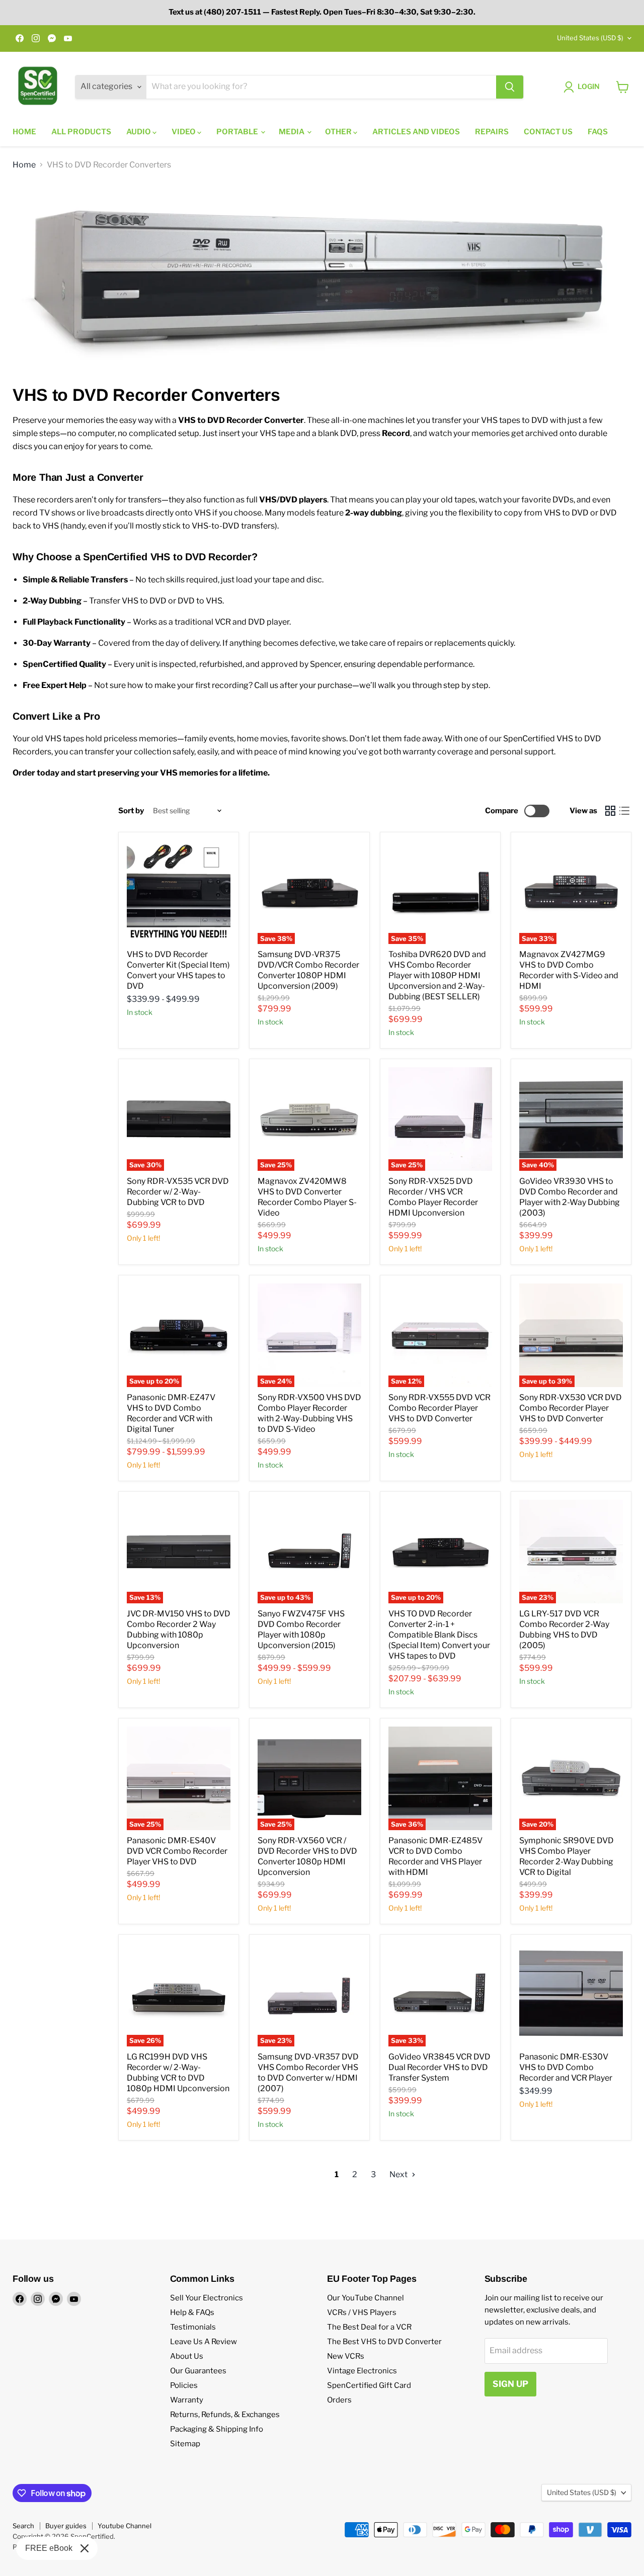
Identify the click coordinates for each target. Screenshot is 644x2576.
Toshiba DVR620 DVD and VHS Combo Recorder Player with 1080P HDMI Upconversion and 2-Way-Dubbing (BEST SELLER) (437, 975)
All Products (81, 132)
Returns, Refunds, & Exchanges (225, 2415)
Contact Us (548, 132)
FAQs (598, 132)
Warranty (187, 2400)
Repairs (492, 132)
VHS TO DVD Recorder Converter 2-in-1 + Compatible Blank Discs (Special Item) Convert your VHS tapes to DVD (439, 1635)
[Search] (510, 87)
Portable (238, 132)
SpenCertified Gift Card (369, 2385)
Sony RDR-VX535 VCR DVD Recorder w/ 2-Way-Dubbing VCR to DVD (178, 1192)
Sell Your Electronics (207, 2298)
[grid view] (610, 811)
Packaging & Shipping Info (217, 2429)
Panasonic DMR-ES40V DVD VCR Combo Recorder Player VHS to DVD (177, 1851)
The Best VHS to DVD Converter (384, 2342)
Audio (139, 132)
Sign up (510, 2384)
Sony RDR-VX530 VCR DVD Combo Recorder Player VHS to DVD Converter (571, 1408)
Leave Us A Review (204, 2342)
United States (590, 38)
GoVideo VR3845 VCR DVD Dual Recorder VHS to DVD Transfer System (439, 2067)
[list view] (624, 811)
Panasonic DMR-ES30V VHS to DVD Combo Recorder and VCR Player (566, 2067)
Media (292, 132)
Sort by (131, 811)
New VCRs (346, 2356)
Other (339, 132)
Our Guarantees (198, 2371)
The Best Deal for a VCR (369, 2327)
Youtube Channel (125, 2526)
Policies (184, 2385)
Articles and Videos (416, 132)
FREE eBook (49, 2548)
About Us (187, 2356)
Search (23, 2526)
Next (399, 2174)
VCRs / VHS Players (362, 2312)
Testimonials (193, 2327)
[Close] (85, 2548)
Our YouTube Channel (366, 2298)
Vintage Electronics (362, 2371)
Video (184, 132)
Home (24, 132)
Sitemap (185, 2444)
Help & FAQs (192, 2312)
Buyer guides (66, 2526)
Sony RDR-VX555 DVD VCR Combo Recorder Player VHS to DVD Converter (439, 1408)
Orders (339, 2400)
